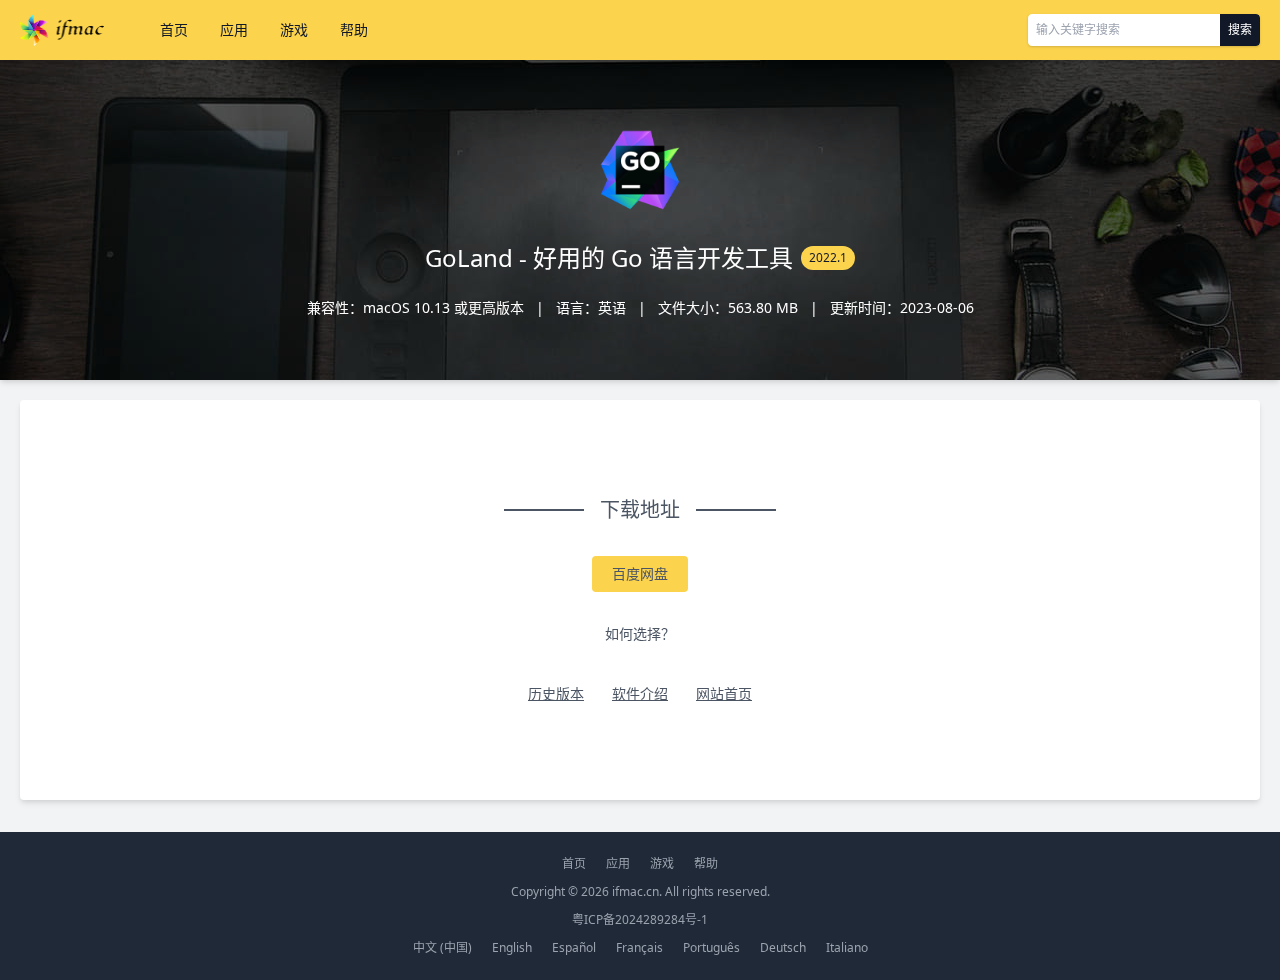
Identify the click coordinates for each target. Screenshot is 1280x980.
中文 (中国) (442, 947)
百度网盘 (640, 573)
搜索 (1240, 29)
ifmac (62, 30)
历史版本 (556, 693)
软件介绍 (640, 693)
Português (711, 947)
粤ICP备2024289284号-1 (640, 919)
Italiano (847, 947)
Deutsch (783, 947)
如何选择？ (640, 633)
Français (639, 947)
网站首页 (724, 693)
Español (574, 947)
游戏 (294, 29)
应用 (234, 29)
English (512, 947)
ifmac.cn (635, 891)
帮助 (354, 29)
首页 (174, 29)
